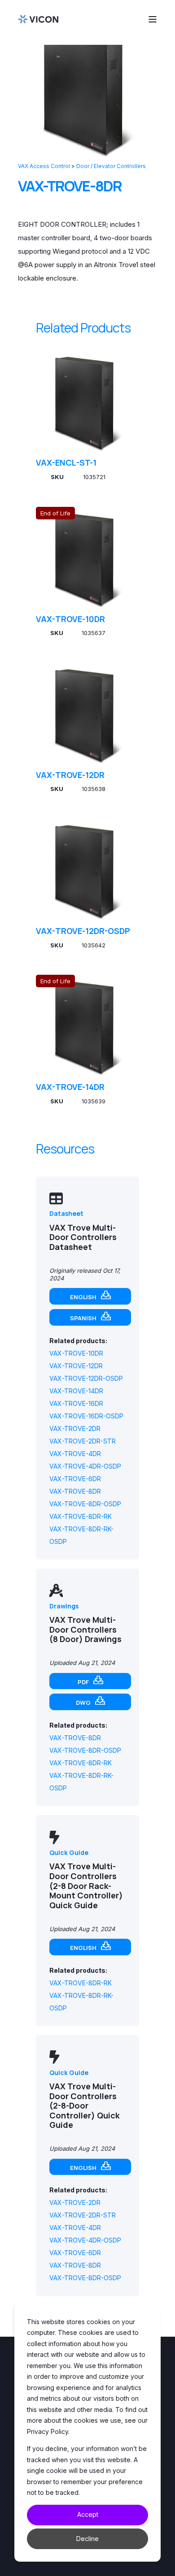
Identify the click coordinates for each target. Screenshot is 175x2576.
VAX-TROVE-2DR (75, 1428)
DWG (83, 1703)
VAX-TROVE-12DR (70, 775)
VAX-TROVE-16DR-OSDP (86, 1416)
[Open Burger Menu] (153, 19)
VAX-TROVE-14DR (70, 1087)
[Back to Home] (38, 19)
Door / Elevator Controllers (111, 166)
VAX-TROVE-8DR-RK (81, 1516)
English (83, 1297)
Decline (87, 2539)
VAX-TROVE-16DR (76, 1403)
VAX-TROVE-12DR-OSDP (83, 931)
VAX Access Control (44, 166)
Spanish (83, 1318)
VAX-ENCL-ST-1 (66, 462)
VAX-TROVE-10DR (70, 619)
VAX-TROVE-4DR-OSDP (85, 1466)
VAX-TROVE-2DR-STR (83, 1441)
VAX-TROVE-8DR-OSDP (85, 1504)
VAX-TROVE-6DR (75, 1479)
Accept (88, 2514)
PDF (83, 1682)
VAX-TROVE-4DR (75, 1454)
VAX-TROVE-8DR (75, 1491)
